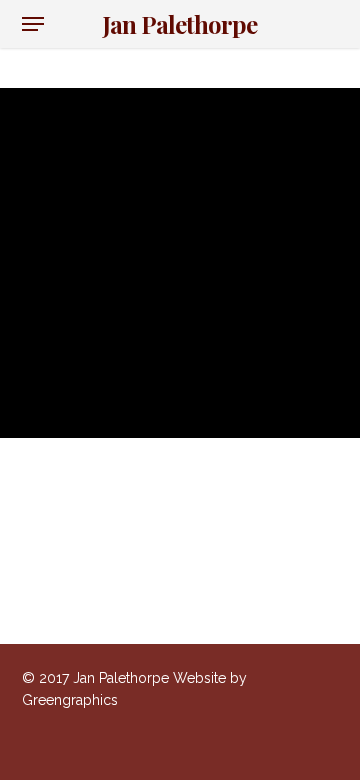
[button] (33, 24)
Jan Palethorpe (180, 24)
